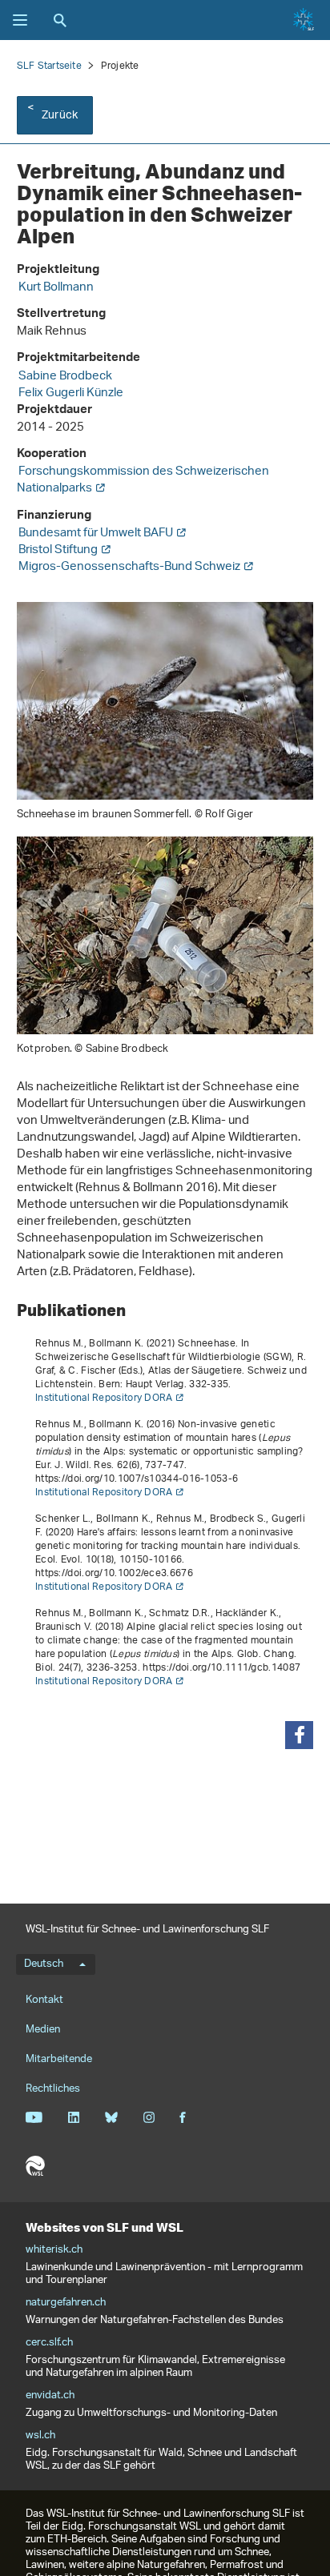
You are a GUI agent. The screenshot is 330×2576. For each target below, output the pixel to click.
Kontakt (44, 2000)
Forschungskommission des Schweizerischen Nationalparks (143, 480)
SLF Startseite (49, 66)
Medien (43, 2030)
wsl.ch (40, 2436)
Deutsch (44, 1964)
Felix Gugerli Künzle (71, 393)
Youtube (34, 2117)
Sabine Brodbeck (65, 377)
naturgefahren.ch (66, 2303)
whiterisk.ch (54, 2250)
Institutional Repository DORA (104, 1398)
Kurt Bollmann (56, 288)
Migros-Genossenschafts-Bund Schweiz (129, 567)
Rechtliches (53, 2089)
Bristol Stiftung (58, 550)
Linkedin (73, 2117)
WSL (35, 2166)
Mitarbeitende (59, 2059)
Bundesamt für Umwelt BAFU (96, 534)
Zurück (60, 116)
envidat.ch (50, 2396)
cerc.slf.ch (49, 2343)
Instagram (149, 2117)
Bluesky (111, 2117)
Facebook (183, 2117)
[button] (299, 1735)
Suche (60, 20)
